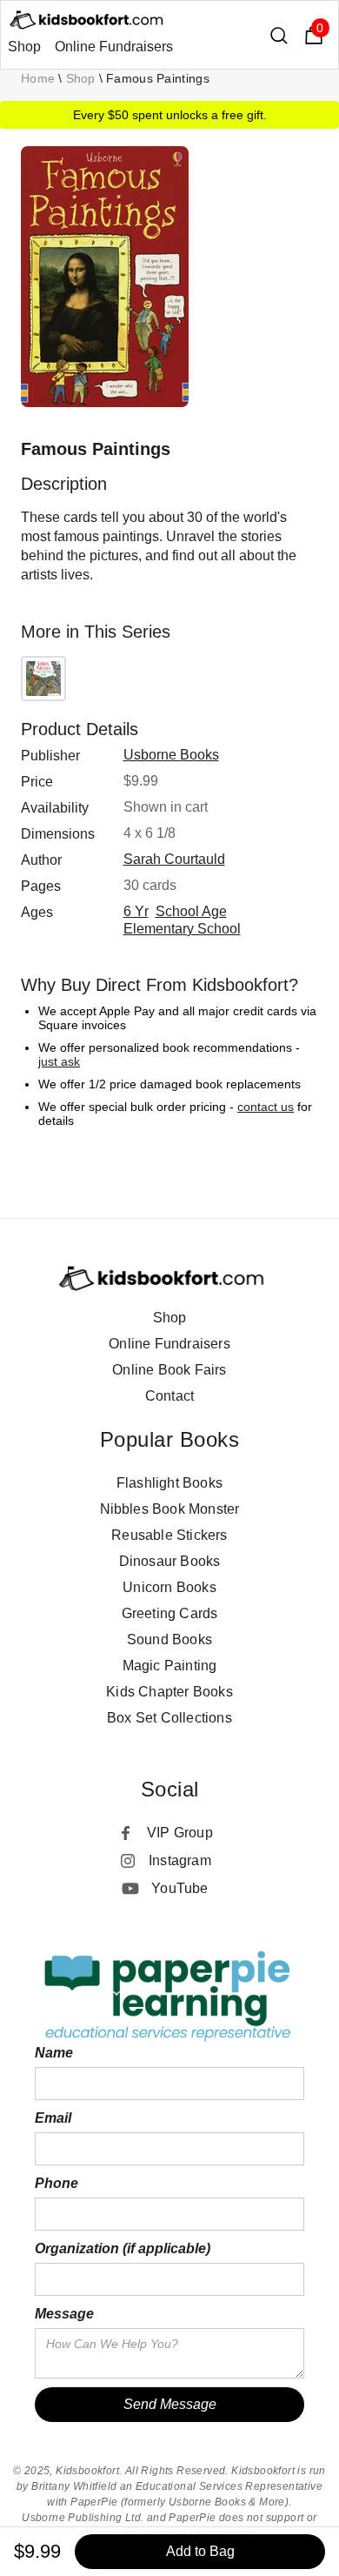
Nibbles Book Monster (170, 1509)
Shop (24, 47)
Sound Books (169, 1639)
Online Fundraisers (114, 47)
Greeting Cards (170, 1613)
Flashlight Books (169, 1483)
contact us (266, 1107)
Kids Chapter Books (169, 1692)
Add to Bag (200, 2551)
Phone (56, 2183)
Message (64, 2314)
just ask (59, 1061)
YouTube (179, 1888)
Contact (169, 1396)
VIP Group (180, 1833)
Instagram (180, 1860)
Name (54, 2053)
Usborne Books (171, 755)
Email (53, 2118)
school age (191, 911)
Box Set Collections (169, 1718)
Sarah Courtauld (174, 859)
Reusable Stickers (169, 1535)
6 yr (136, 911)
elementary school (182, 929)
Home (38, 78)
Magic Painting (170, 1666)
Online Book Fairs (169, 1370)
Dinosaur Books (170, 1561)
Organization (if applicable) (123, 2248)
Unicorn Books (169, 1587)
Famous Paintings (158, 78)
